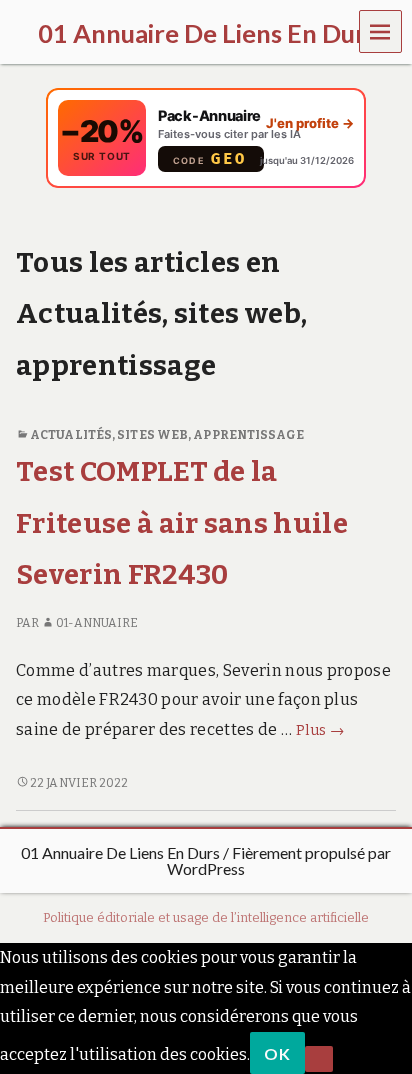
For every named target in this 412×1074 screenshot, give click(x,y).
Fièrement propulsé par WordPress (279, 860)
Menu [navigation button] (381, 30)
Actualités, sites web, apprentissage (167, 435)
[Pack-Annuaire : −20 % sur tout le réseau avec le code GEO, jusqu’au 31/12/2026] (206, 138)
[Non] (319, 1059)
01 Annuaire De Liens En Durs (120, 852)
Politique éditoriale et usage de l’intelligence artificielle (206, 917)
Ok (277, 1053)
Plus (320, 730)
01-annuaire (97, 623)
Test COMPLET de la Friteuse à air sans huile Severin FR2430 (182, 523)
